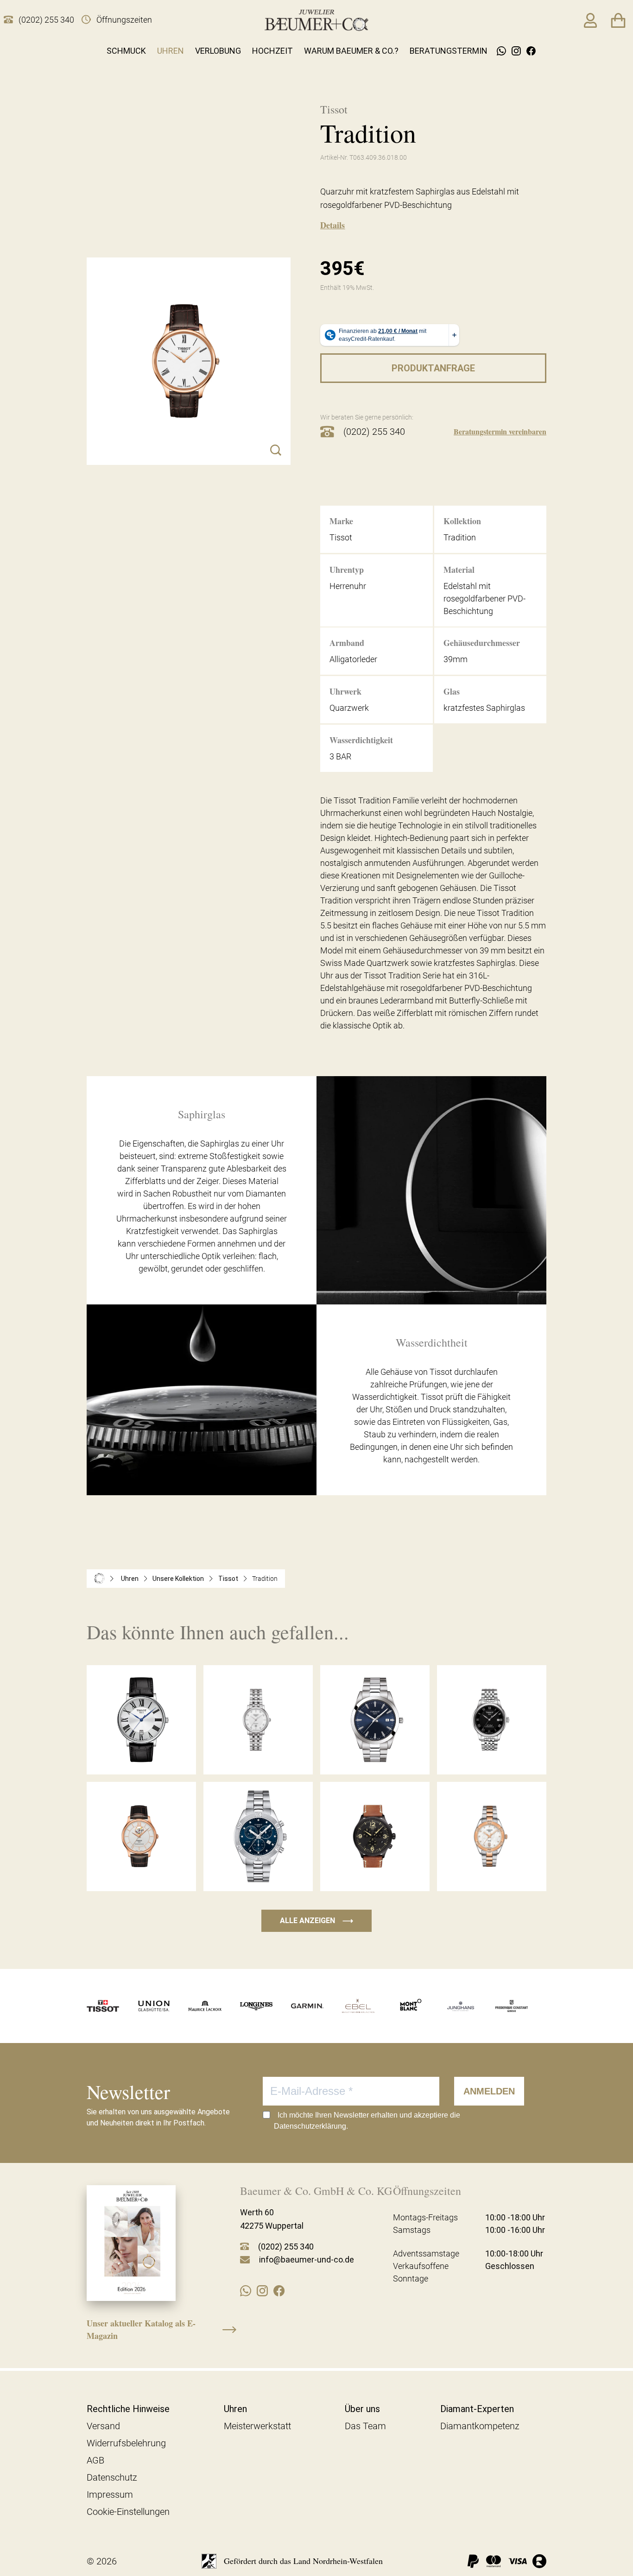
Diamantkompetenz (480, 2426)
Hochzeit (272, 51)
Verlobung (218, 51)
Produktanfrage (433, 368)
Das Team (365, 2426)
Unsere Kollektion (178, 1579)
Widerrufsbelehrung (126, 2443)
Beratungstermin (449, 51)
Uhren (171, 51)
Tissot (228, 1579)
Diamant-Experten (477, 2409)
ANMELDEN (489, 2091)
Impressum (110, 2495)
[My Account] (590, 20)
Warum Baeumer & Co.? (351, 51)
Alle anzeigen (316, 1921)
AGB (95, 2460)
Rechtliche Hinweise (128, 2409)
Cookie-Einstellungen (128, 2512)
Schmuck (126, 51)
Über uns (362, 2409)
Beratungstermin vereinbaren (500, 431)
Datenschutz (112, 2477)
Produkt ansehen (141, 1755)
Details (332, 225)
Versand (103, 2426)
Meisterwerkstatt (257, 2426)
